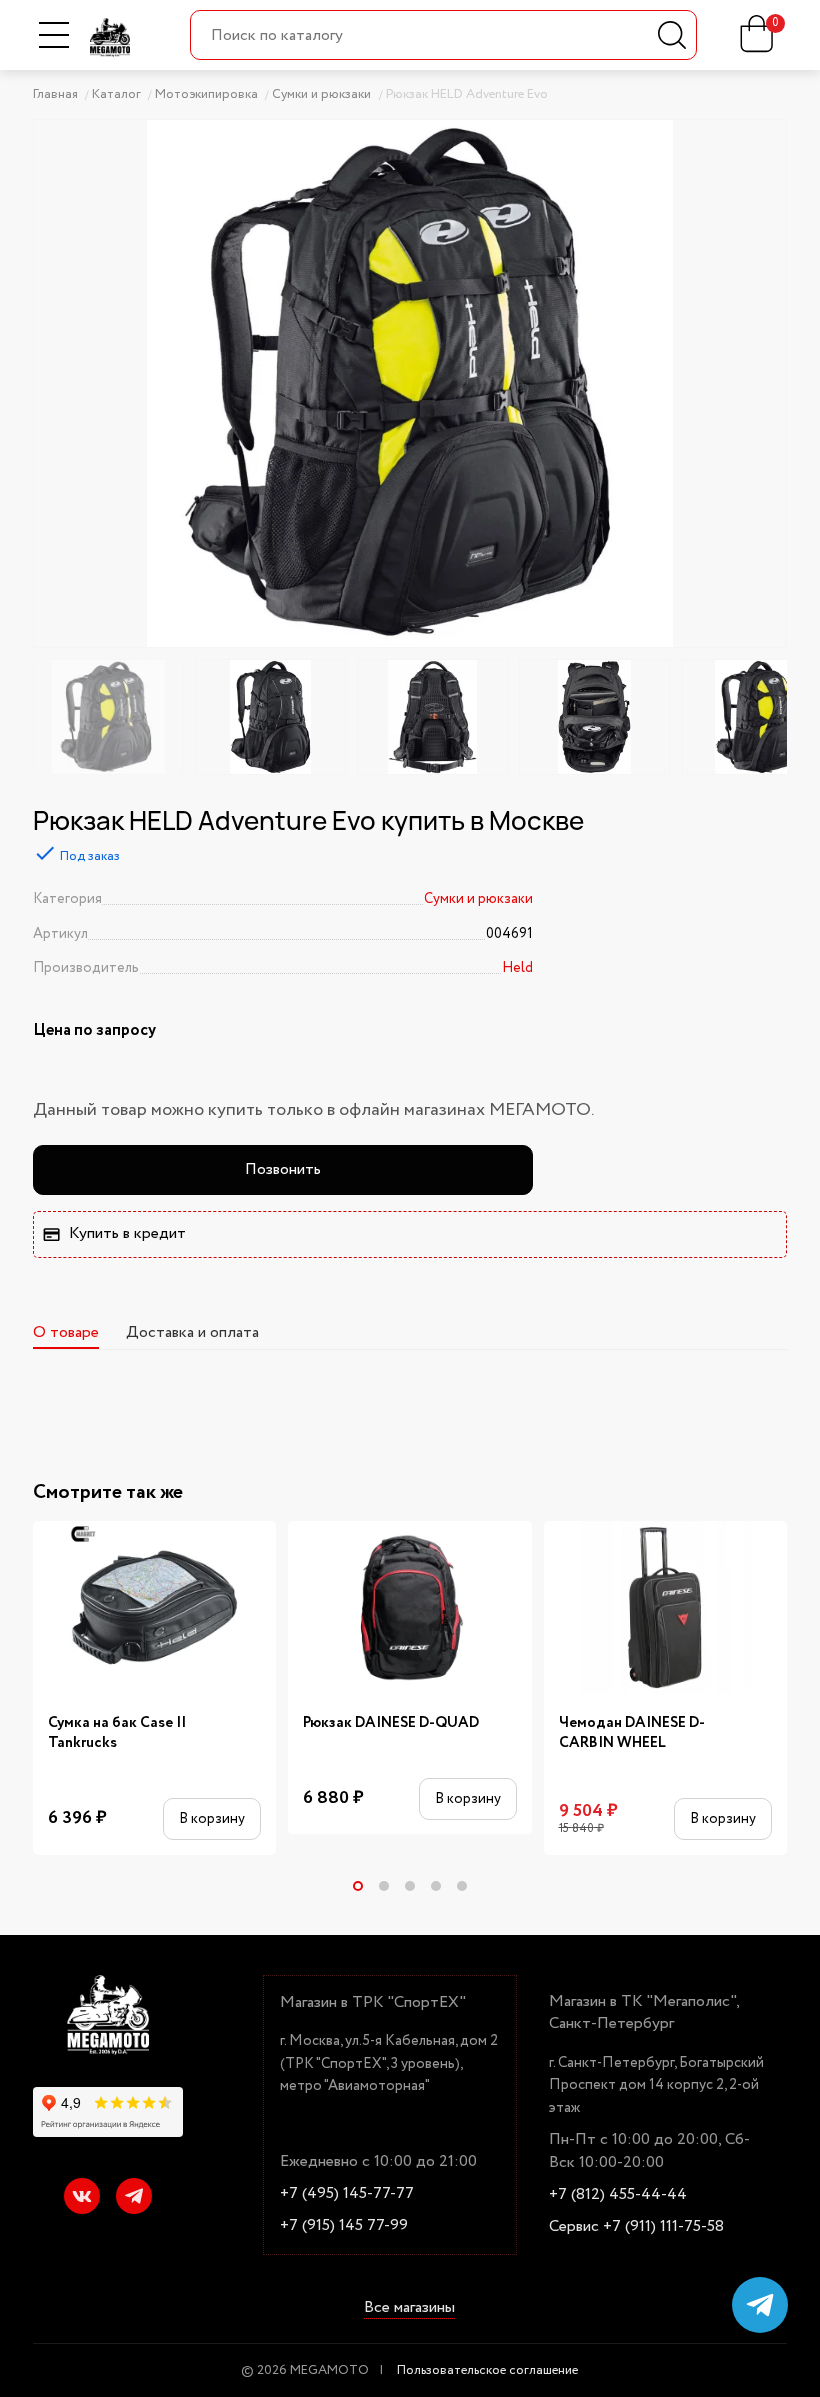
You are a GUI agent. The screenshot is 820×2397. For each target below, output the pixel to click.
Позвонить (283, 1169)
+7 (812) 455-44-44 (618, 2195)
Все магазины (409, 2309)
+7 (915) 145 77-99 (344, 2226)
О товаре (66, 1332)
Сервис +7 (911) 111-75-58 (636, 2227)
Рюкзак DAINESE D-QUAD (391, 1723)
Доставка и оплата (192, 1332)
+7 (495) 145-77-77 (347, 2194)
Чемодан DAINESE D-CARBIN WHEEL (632, 1733)
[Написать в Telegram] (760, 2305)
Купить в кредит (127, 1233)
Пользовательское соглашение (487, 2370)
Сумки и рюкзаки (478, 899)
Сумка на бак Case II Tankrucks (117, 1733)
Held (517, 968)
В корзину (212, 1819)
